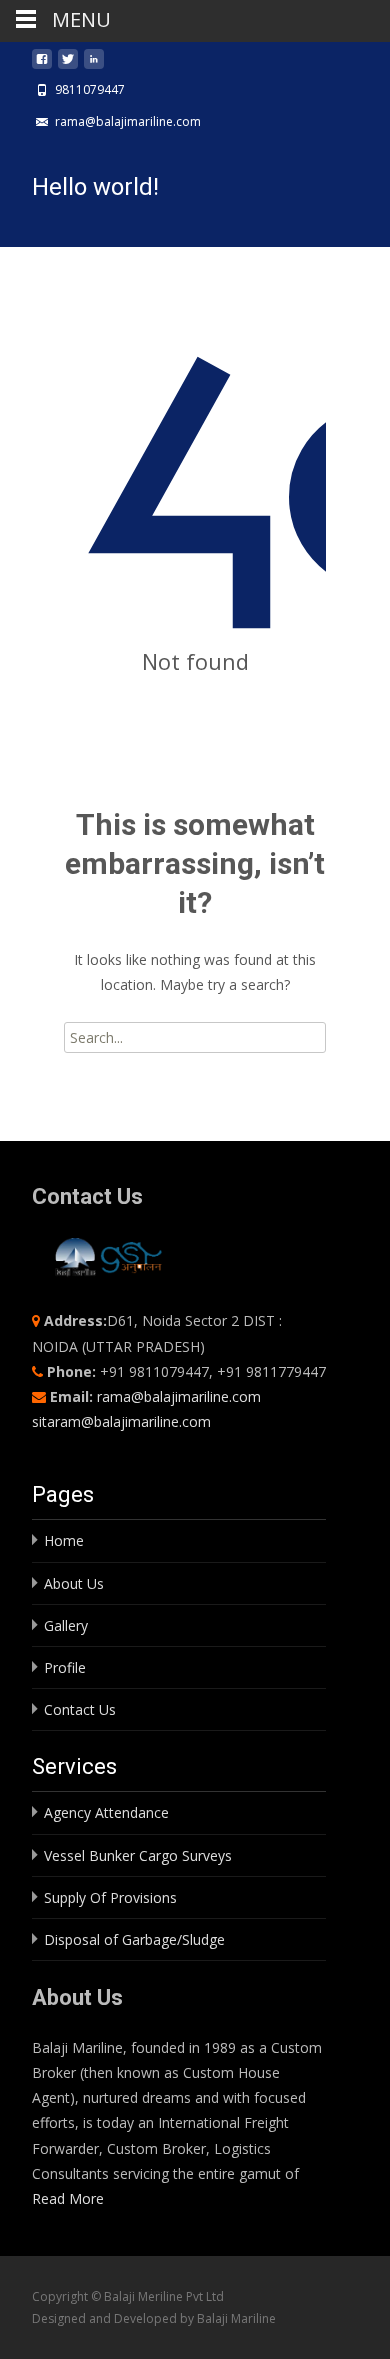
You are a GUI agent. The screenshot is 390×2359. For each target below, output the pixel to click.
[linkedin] (94, 64)
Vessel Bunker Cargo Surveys (138, 1855)
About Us (74, 1583)
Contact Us (80, 1709)
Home (64, 1540)
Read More (68, 2198)
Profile (65, 1667)
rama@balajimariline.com (179, 1396)
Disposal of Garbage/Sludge (134, 1939)
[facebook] (42, 64)
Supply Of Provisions (110, 1897)
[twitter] (68, 64)
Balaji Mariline (236, 2318)
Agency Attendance (106, 1812)
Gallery (66, 1625)
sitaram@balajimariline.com (121, 1421)
